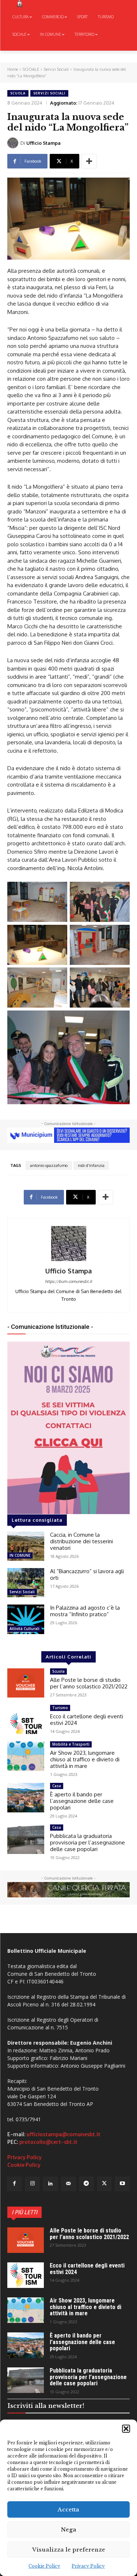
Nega (69, 2530)
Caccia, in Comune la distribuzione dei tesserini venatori (81, 1541)
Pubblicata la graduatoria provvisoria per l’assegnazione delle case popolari (87, 1842)
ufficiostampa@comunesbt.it (64, 2134)
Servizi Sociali (56, 69)
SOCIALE (31, 69)
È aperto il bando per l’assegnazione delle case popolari (82, 1801)
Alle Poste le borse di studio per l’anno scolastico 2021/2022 (89, 1683)
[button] (126, 2429)
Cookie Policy (44, 2566)
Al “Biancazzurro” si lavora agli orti (87, 1574)
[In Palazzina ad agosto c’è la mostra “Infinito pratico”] (26, 1619)
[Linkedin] (50, 2184)
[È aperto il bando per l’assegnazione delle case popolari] (26, 1797)
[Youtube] (122, 2184)
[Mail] (68, 2184)
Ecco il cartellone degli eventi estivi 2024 (87, 1720)
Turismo (60, 1708)
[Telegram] (86, 2184)
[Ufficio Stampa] (14, 143)
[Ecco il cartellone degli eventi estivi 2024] (26, 1719)
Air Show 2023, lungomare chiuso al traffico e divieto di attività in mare (85, 1759)
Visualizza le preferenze (69, 2550)
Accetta (68, 2509)
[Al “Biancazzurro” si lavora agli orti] (26, 1583)
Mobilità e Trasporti (71, 1744)
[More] (89, 161)
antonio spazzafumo (49, 1165)
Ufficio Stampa (43, 143)
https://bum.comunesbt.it (68, 1281)
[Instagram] (32, 2184)
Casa (57, 1786)
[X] (104, 2184)
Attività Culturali (24, 1629)
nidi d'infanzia (91, 1165)
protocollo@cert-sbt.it (48, 2142)
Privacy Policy (88, 2566)
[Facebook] (14, 2184)
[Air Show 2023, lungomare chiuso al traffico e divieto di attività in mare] (26, 1756)
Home (13, 69)
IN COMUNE (20, 1555)
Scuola (18, 93)
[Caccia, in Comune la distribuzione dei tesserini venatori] (26, 1546)
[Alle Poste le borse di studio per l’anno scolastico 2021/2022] (26, 1683)
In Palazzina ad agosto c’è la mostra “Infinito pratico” (85, 1611)
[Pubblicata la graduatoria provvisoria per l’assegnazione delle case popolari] (26, 1839)
